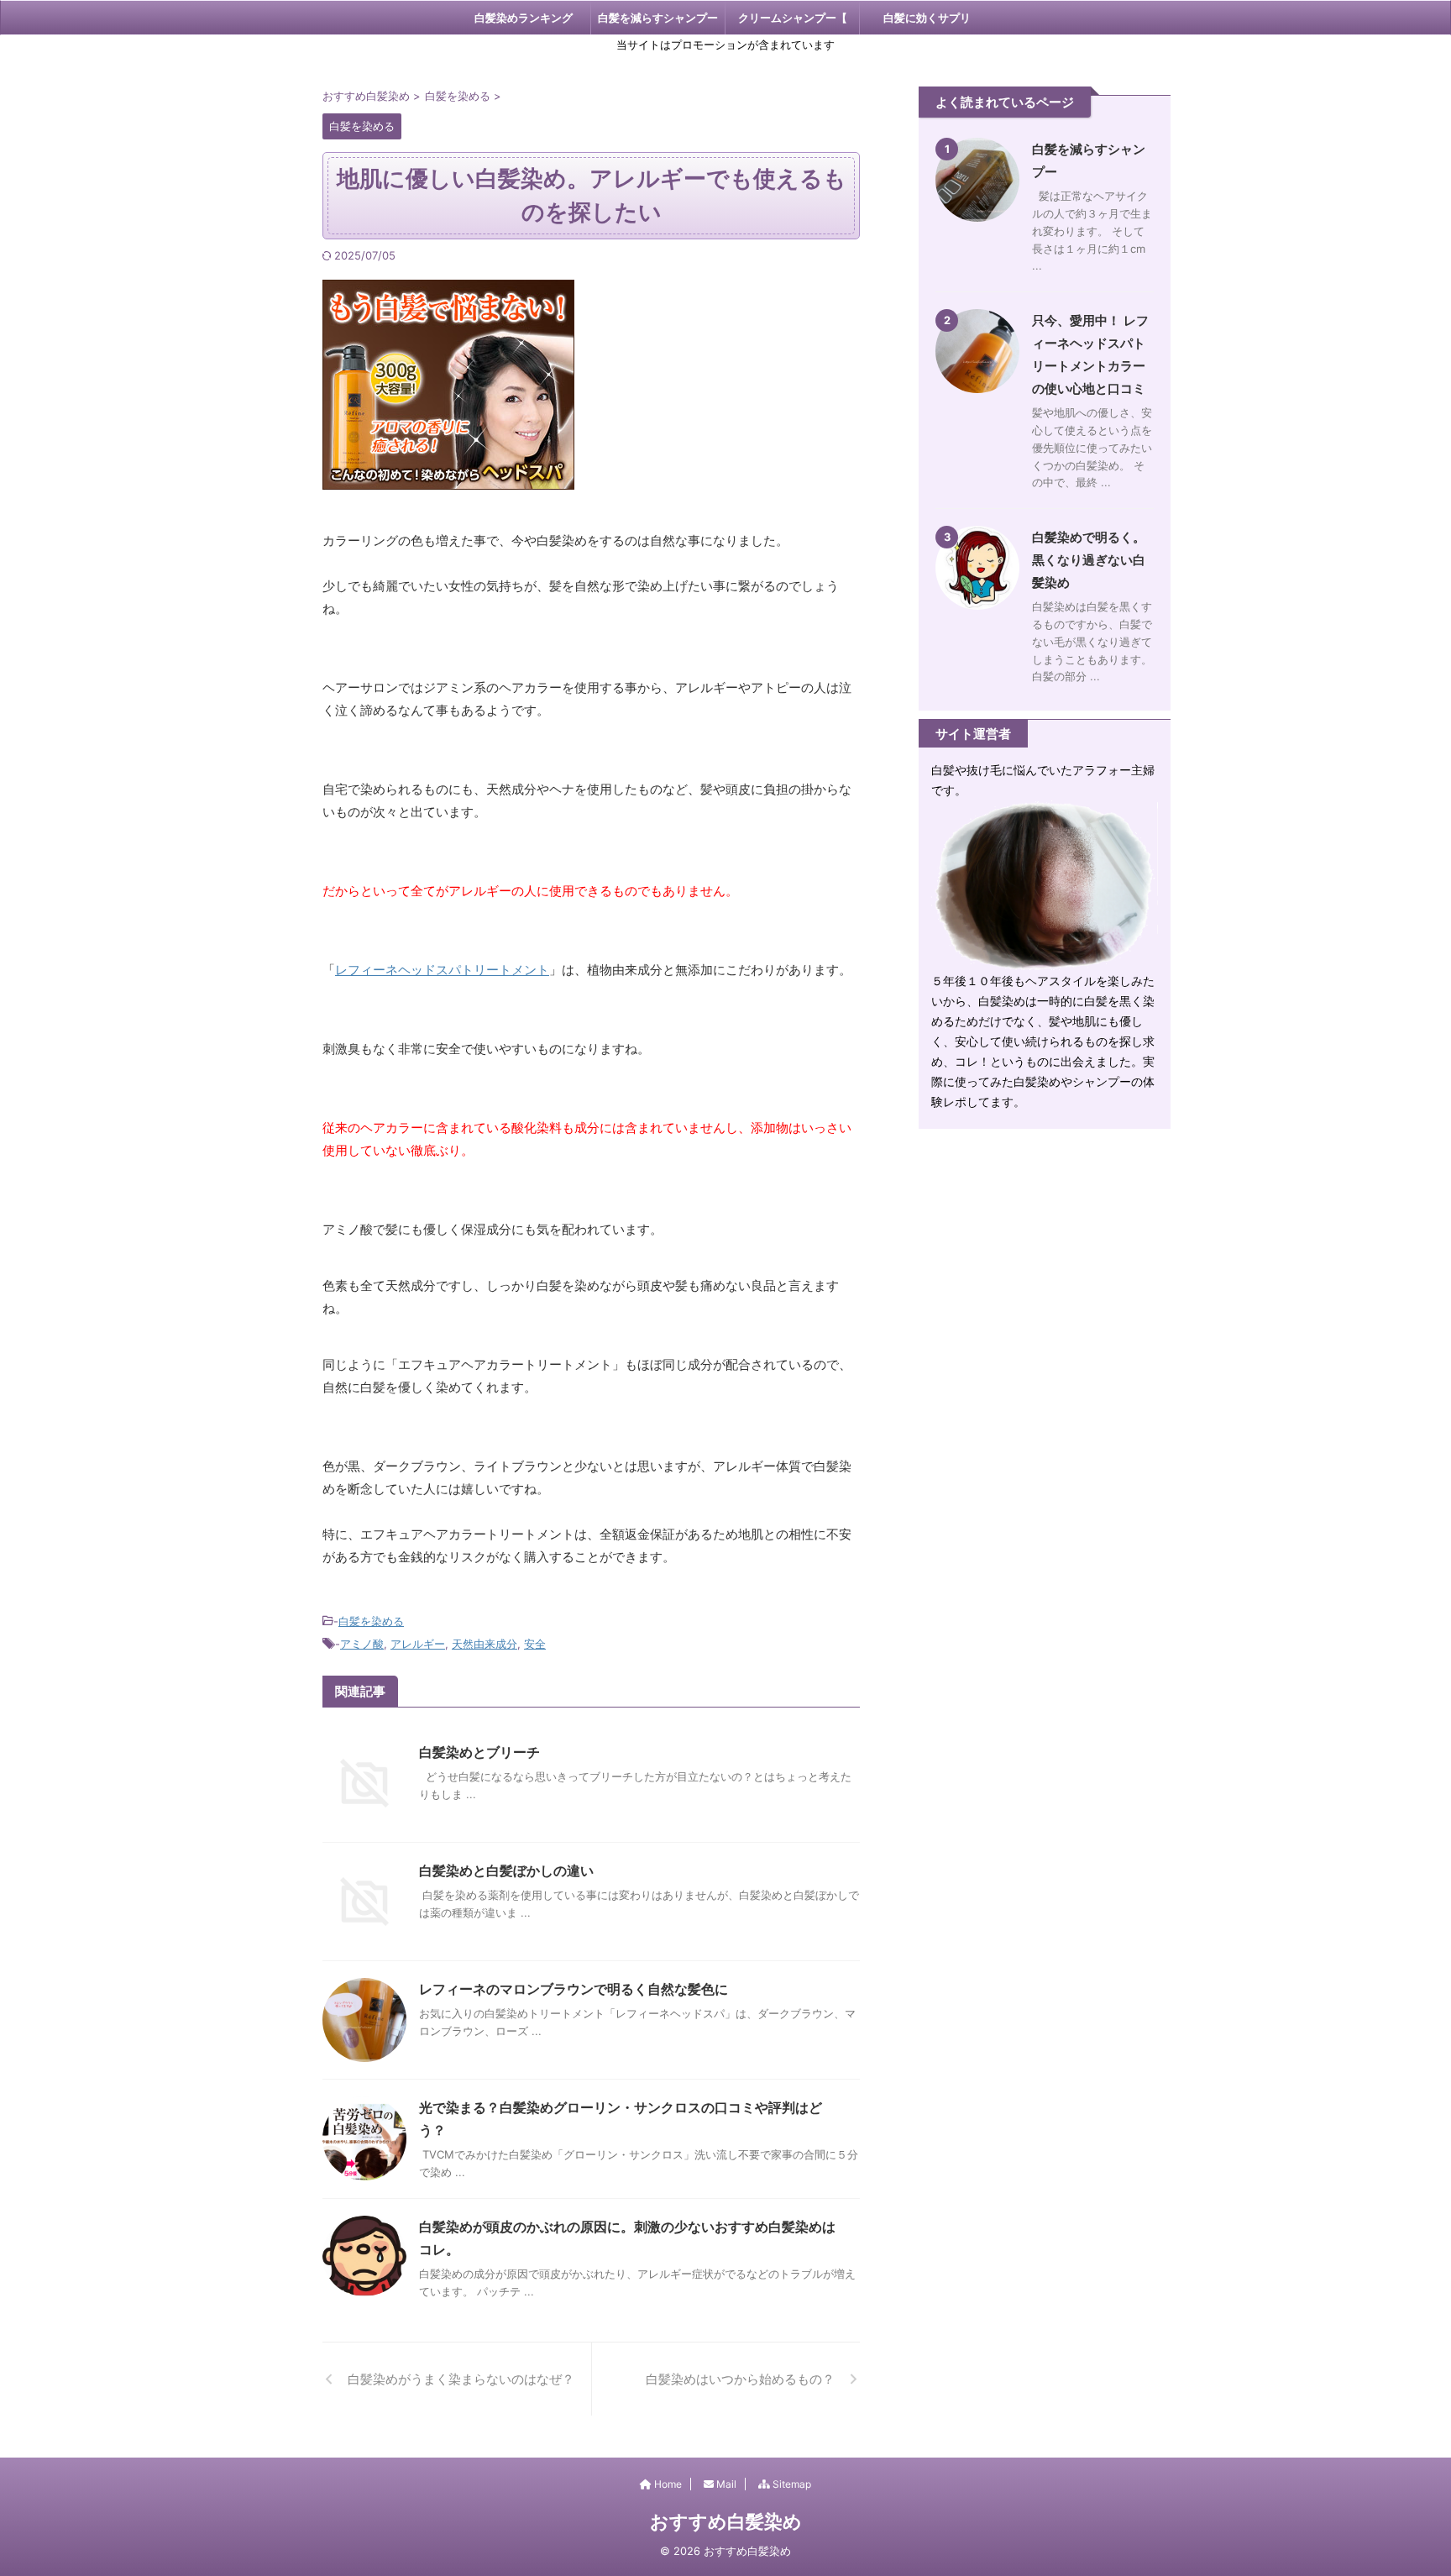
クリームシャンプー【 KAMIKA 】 (793, 23)
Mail (725, 2484)
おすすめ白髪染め (726, 2521)
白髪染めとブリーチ (479, 1752)
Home (667, 2484)
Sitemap (791, 2484)
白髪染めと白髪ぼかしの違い (506, 1870)
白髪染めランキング (524, 18)
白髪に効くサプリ (927, 18)
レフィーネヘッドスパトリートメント (442, 970)
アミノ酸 (362, 1644)
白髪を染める (371, 1621)
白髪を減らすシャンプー (658, 18)
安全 (535, 1644)
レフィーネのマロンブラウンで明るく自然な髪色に (574, 1989)
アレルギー (418, 1644)
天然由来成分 (485, 1644)
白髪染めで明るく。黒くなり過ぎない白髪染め (1089, 560)
